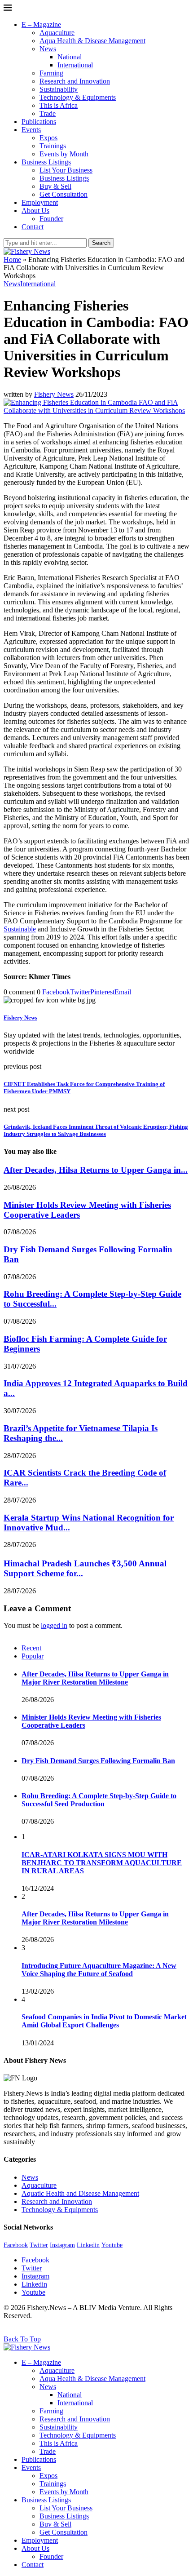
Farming (51, 73)
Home (12, 259)
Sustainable (20, 929)
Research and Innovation (75, 81)
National (70, 57)
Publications (39, 122)
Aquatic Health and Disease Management (80, 2193)
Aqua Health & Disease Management (92, 41)
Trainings (53, 146)
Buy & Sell (55, 186)
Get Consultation (64, 194)
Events (31, 130)
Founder (51, 219)
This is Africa (59, 105)
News (48, 49)
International (75, 65)
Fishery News (54, 394)
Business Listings (46, 162)
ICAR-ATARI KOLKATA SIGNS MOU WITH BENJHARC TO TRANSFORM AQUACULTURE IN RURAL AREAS (102, 1863)
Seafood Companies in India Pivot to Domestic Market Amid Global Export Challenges (104, 2021)
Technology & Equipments (78, 97)
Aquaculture (57, 33)
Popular (33, 1656)
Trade (48, 113)
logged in (54, 1625)
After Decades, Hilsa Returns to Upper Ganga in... (96, 1170)
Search (101, 243)
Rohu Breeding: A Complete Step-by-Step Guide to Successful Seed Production (99, 1800)
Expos (48, 138)
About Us (35, 211)
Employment (40, 202)
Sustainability (59, 89)
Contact (33, 227)
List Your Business (66, 170)
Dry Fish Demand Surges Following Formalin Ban (98, 1761)
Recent (31, 1648)
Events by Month (64, 154)
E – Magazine (41, 24)
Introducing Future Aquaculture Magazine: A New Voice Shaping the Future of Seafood (99, 1970)
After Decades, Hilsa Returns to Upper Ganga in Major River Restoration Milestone (95, 1678)
